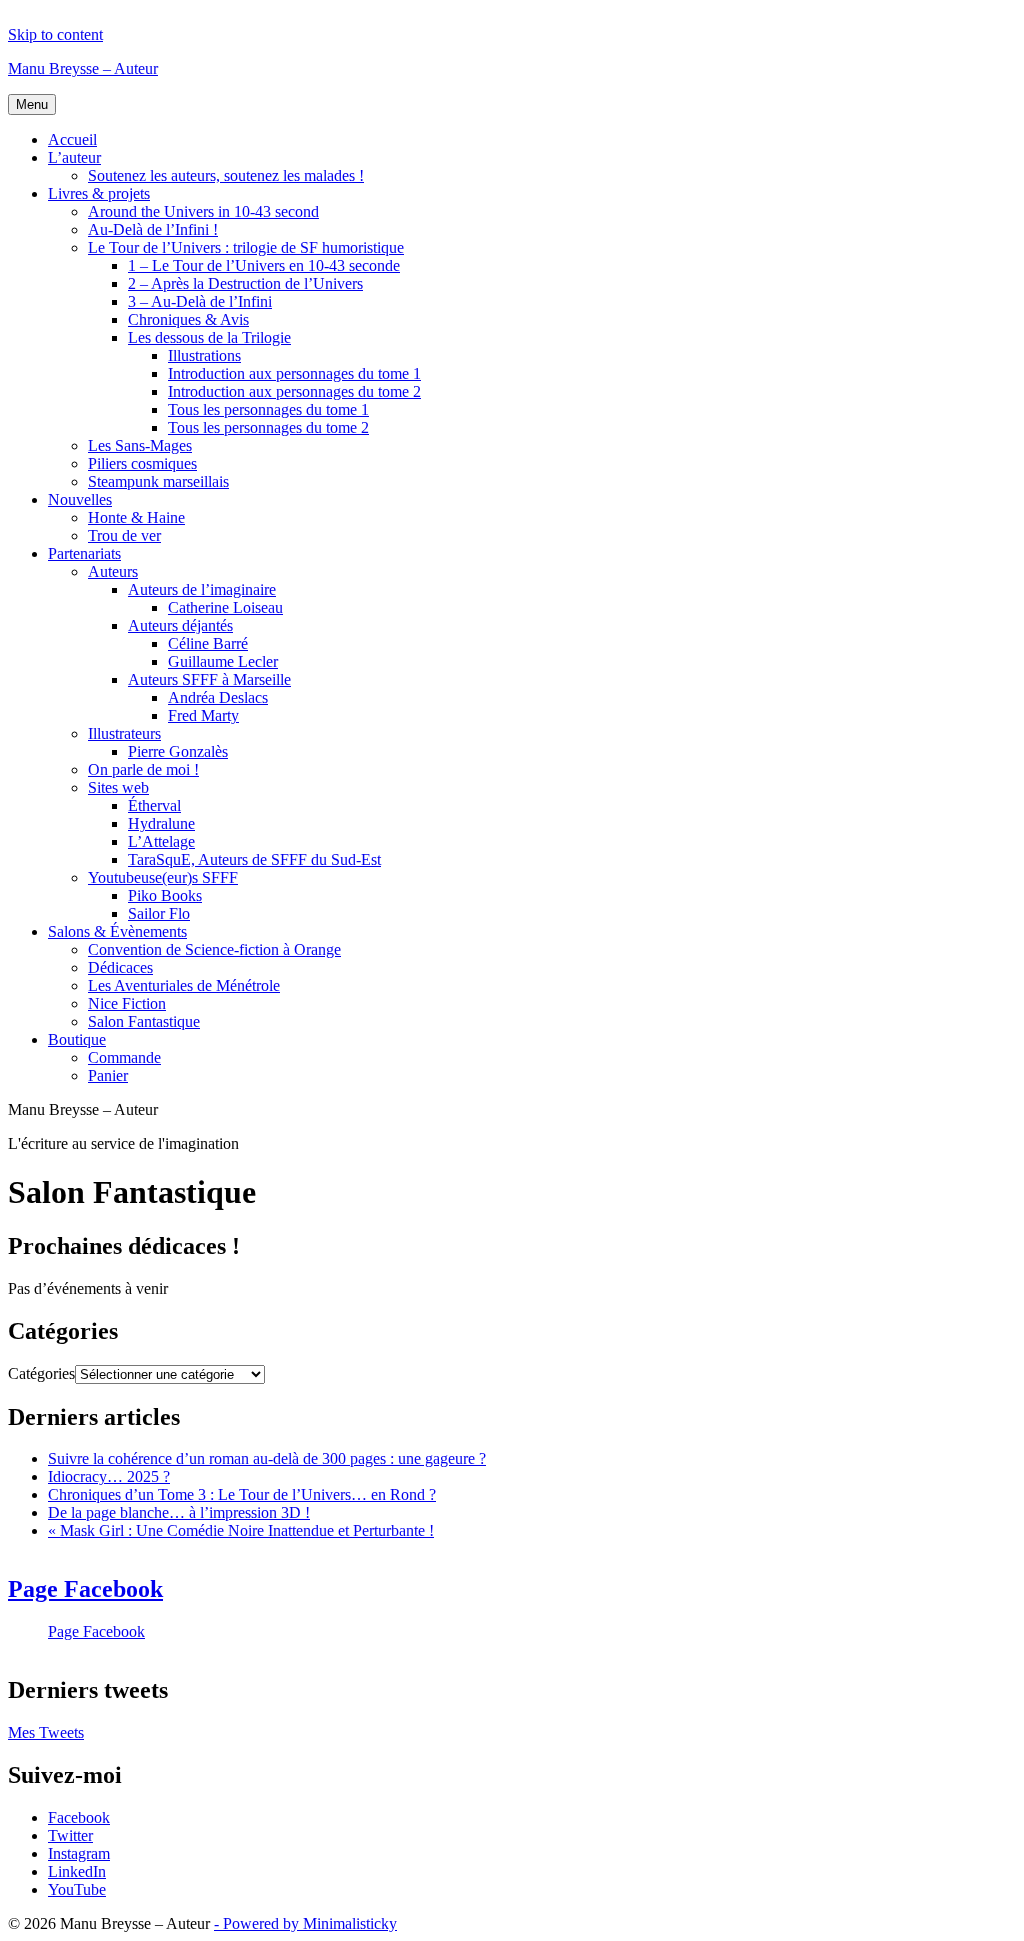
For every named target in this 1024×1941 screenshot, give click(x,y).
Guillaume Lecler (223, 661)
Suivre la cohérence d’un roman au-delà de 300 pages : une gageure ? (267, 1458)
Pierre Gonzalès (178, 751)
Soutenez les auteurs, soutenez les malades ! (226, 175)
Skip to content (55, 34)
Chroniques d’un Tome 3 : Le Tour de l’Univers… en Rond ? (242, 1494)
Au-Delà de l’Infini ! (153, 229)
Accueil (72, 139)
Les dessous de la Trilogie (209, 337)
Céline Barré (208, 643)
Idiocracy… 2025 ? (109, 1476)
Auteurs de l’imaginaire (202, 589)
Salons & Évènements (117, 931)
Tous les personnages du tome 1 (268, 409)
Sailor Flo (159, 913)
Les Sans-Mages (140, 445)
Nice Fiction (127, 1003)
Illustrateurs (124, 733)
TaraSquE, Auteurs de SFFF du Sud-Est (254, 859)
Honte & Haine (136, 517)
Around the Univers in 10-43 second (203, 211)
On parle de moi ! (143, 769)
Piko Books (165, 895)
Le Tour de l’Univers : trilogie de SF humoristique (246, 247)
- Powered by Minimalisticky (305, 1923)
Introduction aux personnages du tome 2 (294, 391)
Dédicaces (120, 967)
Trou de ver (124, 535)
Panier (108, 1075)
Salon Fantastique (144, 1021)
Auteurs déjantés (180, 625)
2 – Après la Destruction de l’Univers (245, 283)
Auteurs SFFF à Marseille (209, 679)
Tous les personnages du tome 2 (268, 427)
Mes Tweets (46, 1732)
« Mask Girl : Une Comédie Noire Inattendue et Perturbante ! (241, 1530)
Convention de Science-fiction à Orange (214, 949)
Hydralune (161, 823)
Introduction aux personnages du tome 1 (294, 373)
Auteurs (113, 571)
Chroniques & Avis (188, 319)
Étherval (154, 805)
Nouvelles (80, 499)
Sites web (118, 787)
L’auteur (74, 157)
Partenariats (84, 553)
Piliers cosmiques (142, 463)
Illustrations (204, 355)
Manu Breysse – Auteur (83, 68)
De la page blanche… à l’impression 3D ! (179, 1512)
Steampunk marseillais (158, 481)
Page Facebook (85, 1589)
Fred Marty (203, 715)
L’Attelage (161, 841)
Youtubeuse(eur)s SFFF (163, 877)
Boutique (77, 1039)
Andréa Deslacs (218, 697)
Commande (124, 1057)
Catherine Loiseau (225, 607)
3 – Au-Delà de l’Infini (200, 301)
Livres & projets (99, 193)
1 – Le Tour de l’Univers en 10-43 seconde (264, 265)
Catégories (41, 1373)
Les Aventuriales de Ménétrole (184, 985)
